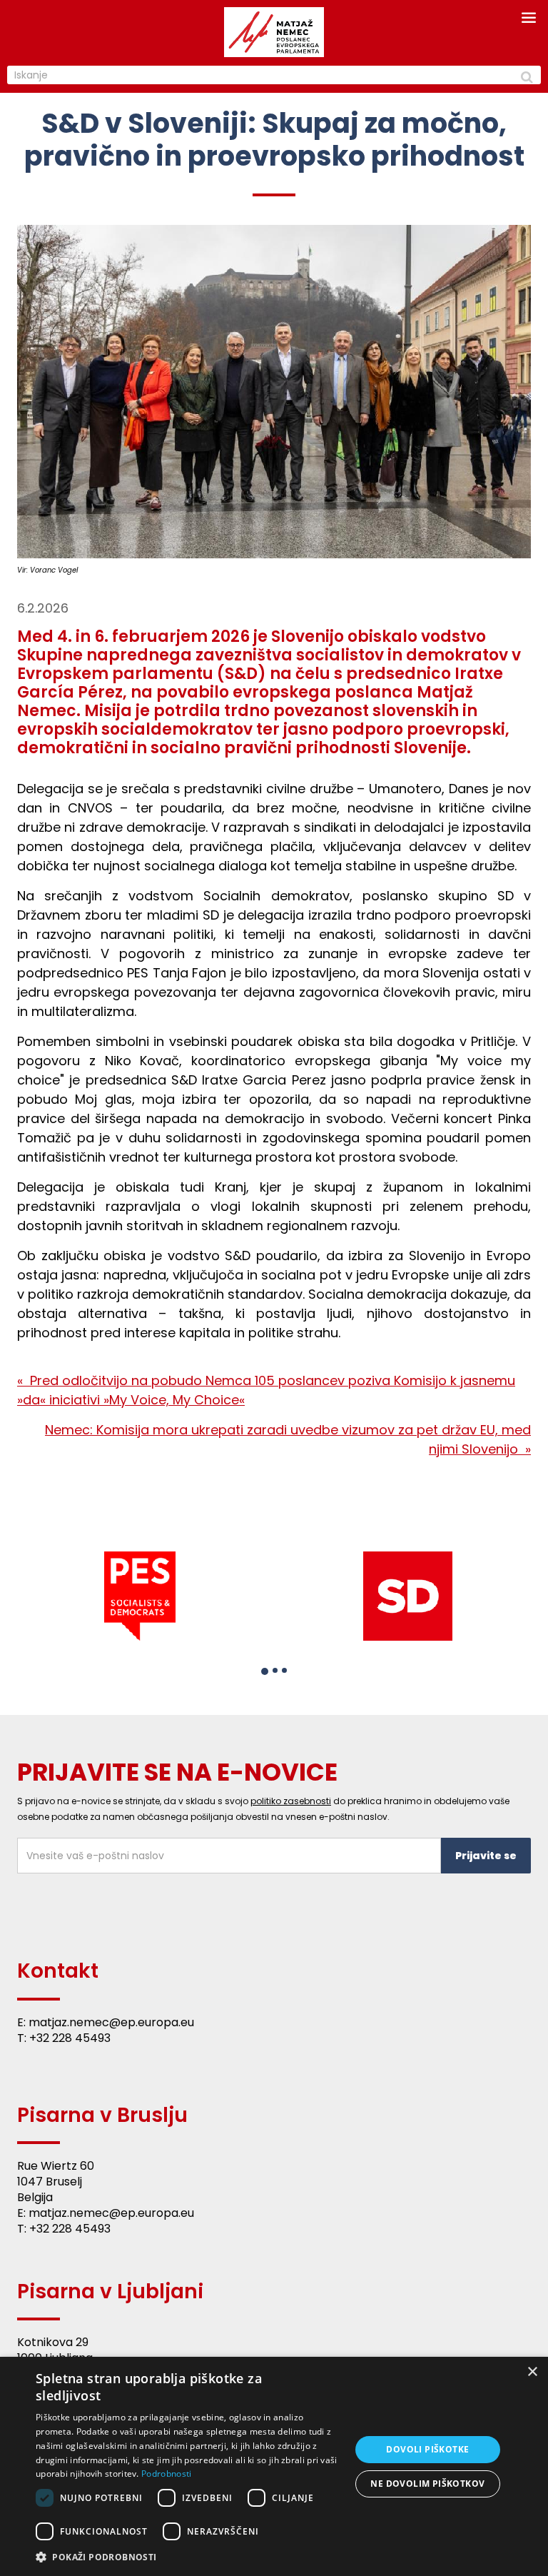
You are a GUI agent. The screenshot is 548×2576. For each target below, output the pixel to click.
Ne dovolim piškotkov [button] (427, 2484)
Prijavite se (486, 1856)
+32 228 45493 (70, 2038)
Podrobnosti (166, 2474)
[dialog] (274, 2466)
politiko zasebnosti (291, 1801)
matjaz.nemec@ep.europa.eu (111, 2022)
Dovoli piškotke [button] (427, 2449)
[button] (265, 1671)
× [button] (532, 2372)
